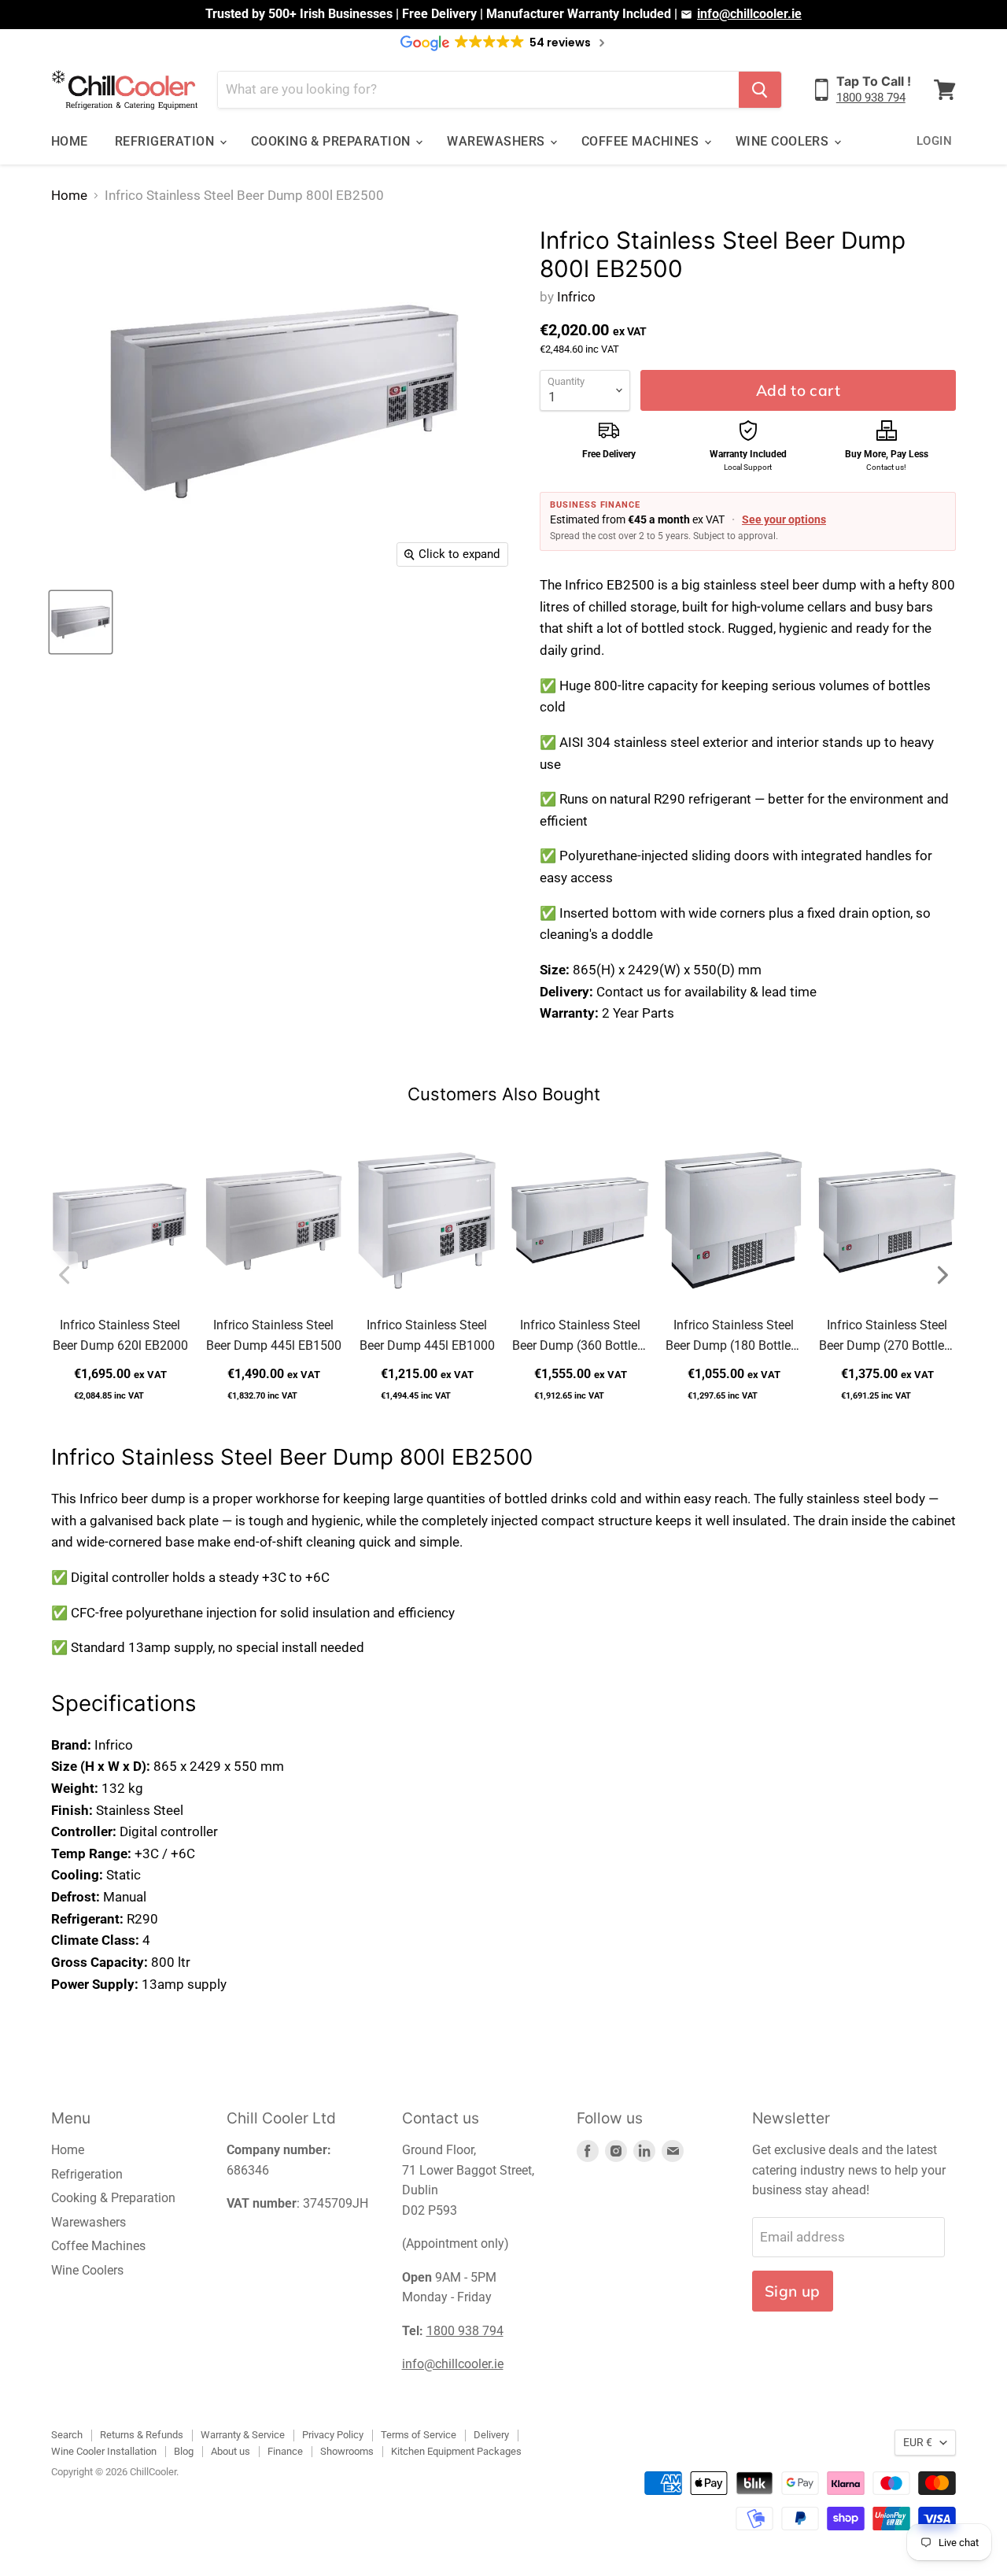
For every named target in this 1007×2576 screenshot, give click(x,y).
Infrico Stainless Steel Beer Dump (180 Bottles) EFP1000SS (734, 1337)
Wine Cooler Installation (104, 2451)
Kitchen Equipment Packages (456, 2451)
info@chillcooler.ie (749, 14)
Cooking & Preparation (333, 141)
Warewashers (498, 141)
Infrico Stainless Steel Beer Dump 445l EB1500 (274, 1335)
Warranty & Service (243, 2435)
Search (67, 2435)
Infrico (576, 297)
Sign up (793, 2291)
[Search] (760, 90)
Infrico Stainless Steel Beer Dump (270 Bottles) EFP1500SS (887, 1337)
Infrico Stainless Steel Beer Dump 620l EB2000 (120, 1335)
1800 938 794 (871, 98)
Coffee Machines (642, 141)
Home (70, 141)
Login (934, 141)
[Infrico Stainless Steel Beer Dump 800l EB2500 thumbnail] (81, 622)
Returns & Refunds (142, 2435)
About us (231, 2451)
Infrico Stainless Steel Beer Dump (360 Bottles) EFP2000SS (580, 1337)
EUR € (918, 2442)
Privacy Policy (333, 2435)
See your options (784, 519)
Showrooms (347, 2451)
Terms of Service (419, 2435)
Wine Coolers (784, 141)
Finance (285, 2451)
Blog (184, 2451)
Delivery (491, 2435)
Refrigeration (166, 141)
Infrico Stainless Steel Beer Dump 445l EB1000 (427, 1335)
